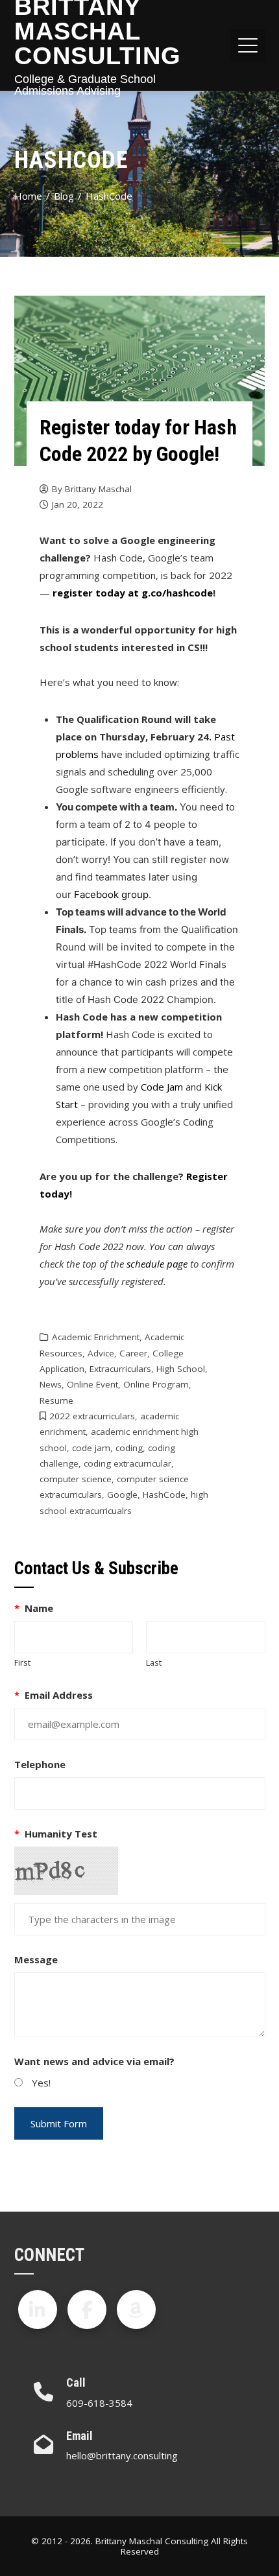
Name (34, 1608)
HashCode (164, 1495)
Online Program (156, 1384)
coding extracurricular (127, 1463)
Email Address (54, 1695)
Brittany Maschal (98, 489)
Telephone (40, 1764)
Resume (56, 1400)
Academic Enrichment (96, 1337)
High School (181, 1369)
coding (129, 1448)
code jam (91, 1448)
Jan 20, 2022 (78, 504)
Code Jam (162, 1087)
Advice (101, 1353)
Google (122, 1495)
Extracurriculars (120, 1369)
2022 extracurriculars (92, 1416)
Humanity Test (56, 1834)
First (22, 1662)
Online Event (92, 1384)
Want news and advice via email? (94, 2061)
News (51, 1384)
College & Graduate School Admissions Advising (85, 85)
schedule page (157, 1264)
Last (154, 1662)
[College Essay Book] (136, 2310)
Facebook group (111, 894)
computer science (76, 1479)
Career (133, 1353)
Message (36, 1959)
